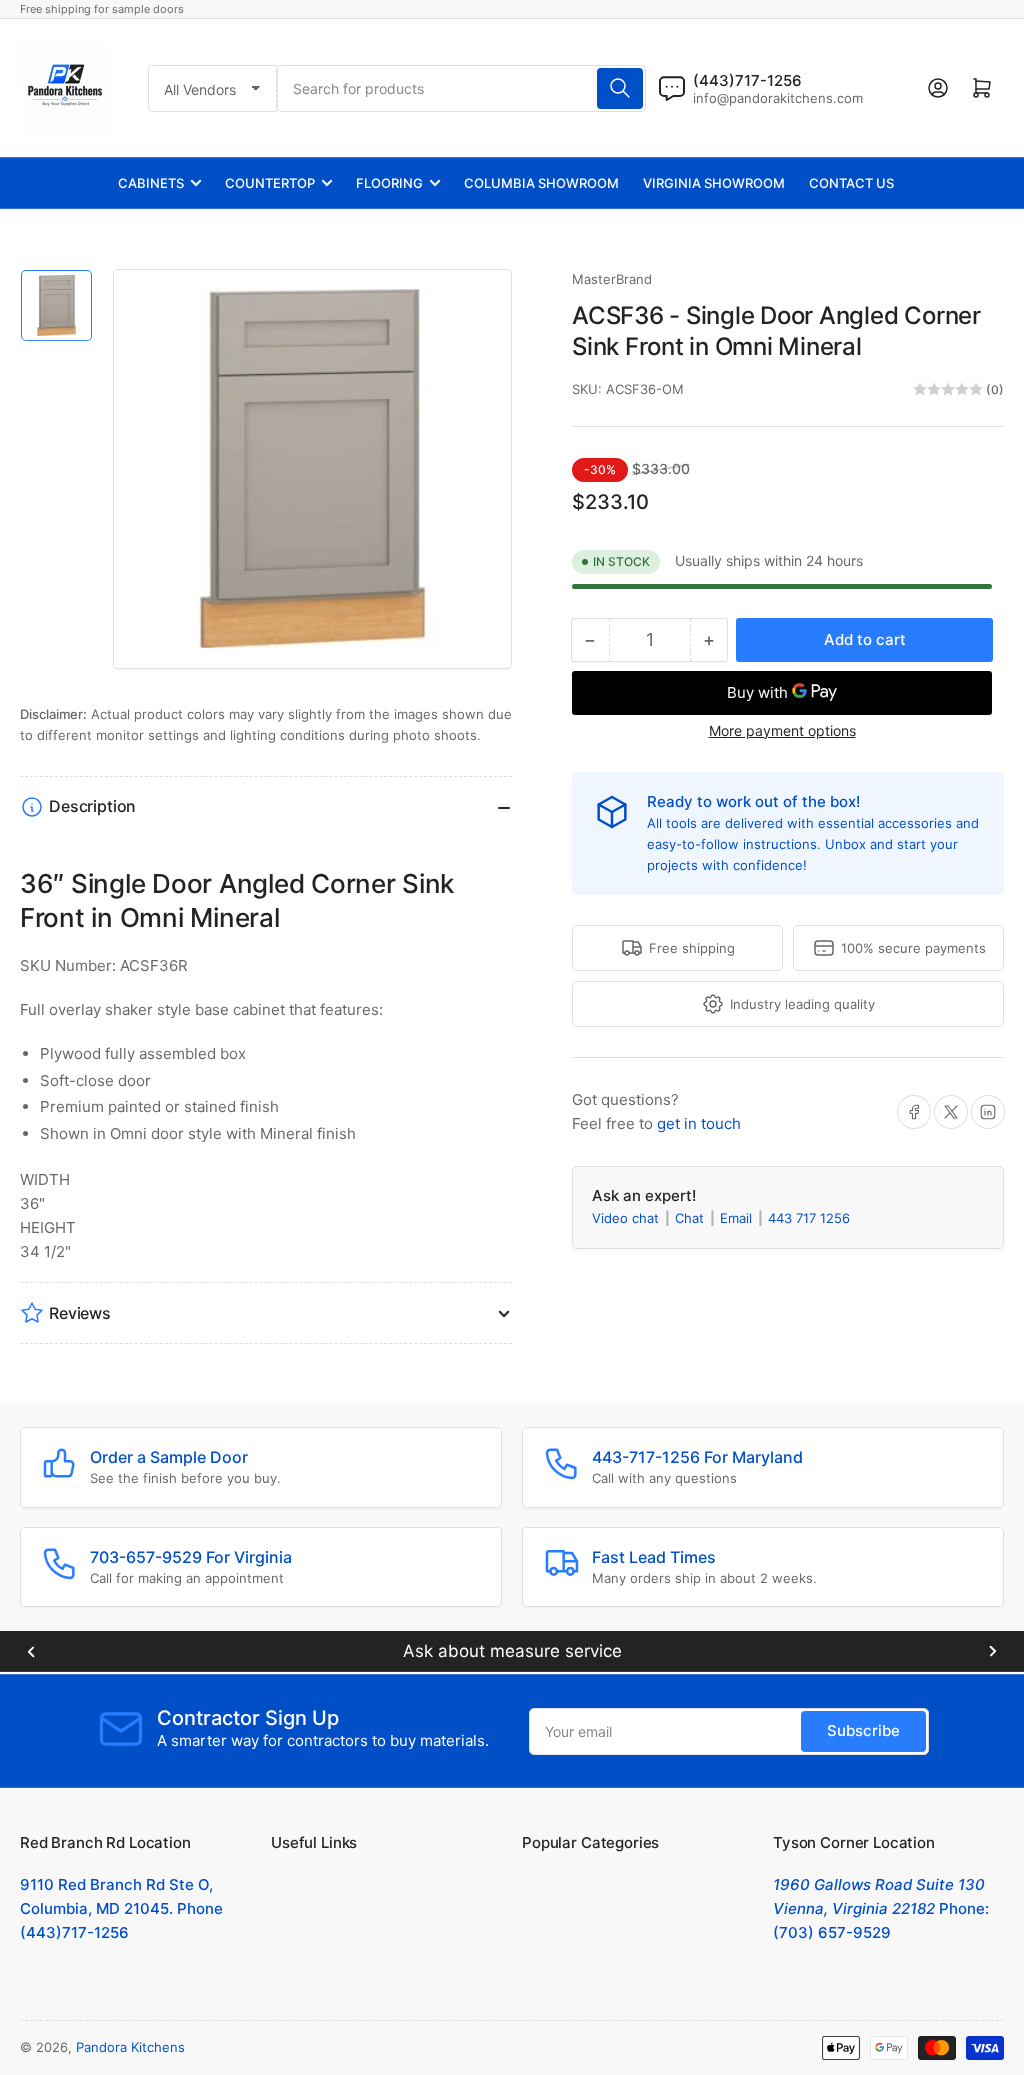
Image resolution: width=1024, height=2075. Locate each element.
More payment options (782, 730)
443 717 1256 (809, 1218)
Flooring (389, 183)
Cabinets (151, 183)
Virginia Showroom (714, 183)
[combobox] (461, 88)
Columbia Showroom (541, 183)
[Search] (620, 88)
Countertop (270, 183)
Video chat (627, 1218)
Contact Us (851, 183)
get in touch (699, 1123)
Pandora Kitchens (130, 2047)
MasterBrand (612, 279)
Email (738, 1218)
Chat (691, 1218)
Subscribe (863, 1730)
